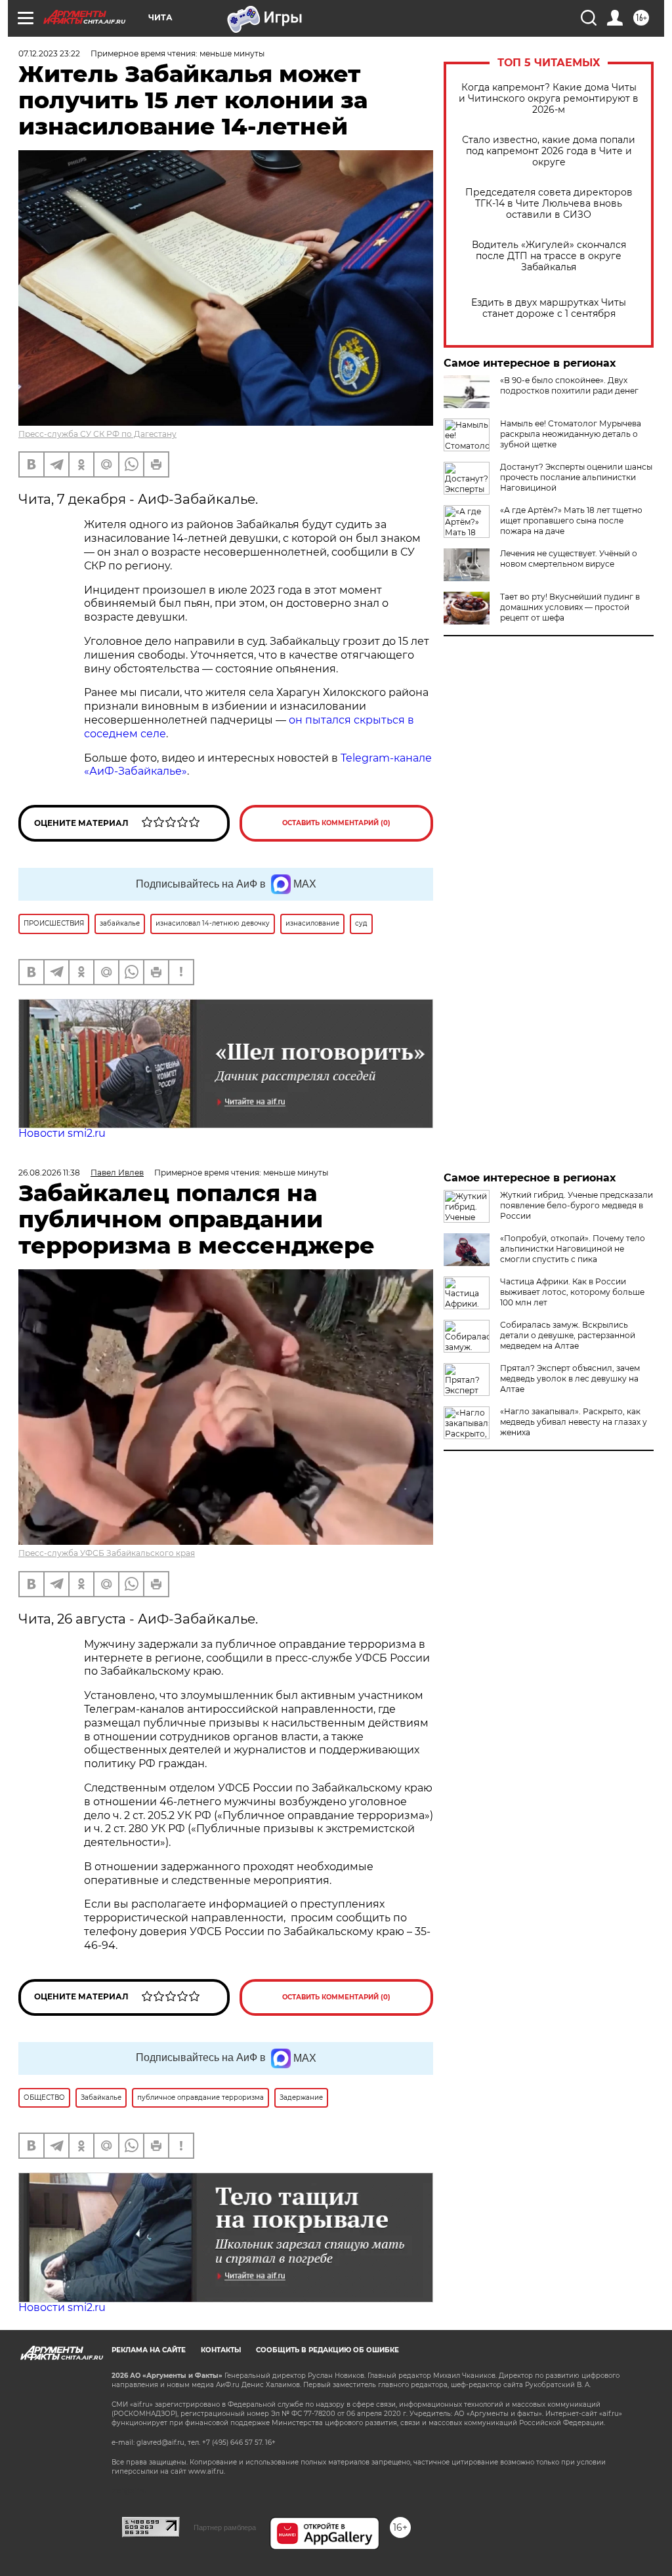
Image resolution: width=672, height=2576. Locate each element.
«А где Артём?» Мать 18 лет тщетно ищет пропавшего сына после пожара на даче (571, 521)
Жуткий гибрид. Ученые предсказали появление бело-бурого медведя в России (577, 1205)
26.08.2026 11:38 (49, 1173)
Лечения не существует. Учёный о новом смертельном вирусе (569, 559)
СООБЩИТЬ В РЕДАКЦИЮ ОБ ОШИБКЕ (327, 2350)
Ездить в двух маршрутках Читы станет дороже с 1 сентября (549, 308)
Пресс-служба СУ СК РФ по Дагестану (97, 434)
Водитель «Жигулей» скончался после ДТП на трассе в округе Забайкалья (549, 256)
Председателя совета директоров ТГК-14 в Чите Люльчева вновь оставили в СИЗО (549, 204)
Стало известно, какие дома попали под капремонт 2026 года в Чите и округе (549, 151)
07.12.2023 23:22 (49, 53)
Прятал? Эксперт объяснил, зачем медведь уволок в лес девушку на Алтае (570, 1379)
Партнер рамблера (225, 2527)
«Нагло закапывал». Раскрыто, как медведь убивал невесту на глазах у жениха (574, 1422)
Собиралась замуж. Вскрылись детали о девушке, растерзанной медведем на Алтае (568, 1335)
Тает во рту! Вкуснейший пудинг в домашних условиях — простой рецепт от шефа (570, 607)
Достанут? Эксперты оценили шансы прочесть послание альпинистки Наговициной (576, 477)
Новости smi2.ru (62, 1133)
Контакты (221, 2350)
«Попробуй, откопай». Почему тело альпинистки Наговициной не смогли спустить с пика (573, 1249)
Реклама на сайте (149, 2350)
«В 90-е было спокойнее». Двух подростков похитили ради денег (569, 385)
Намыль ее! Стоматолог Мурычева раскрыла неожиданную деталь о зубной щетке (571, 434)
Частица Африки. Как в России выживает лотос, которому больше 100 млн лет (572, 1292)
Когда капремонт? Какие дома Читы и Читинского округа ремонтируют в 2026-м (549, 99)
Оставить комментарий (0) (336, 823)
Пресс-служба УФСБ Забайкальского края (107, 1553)
